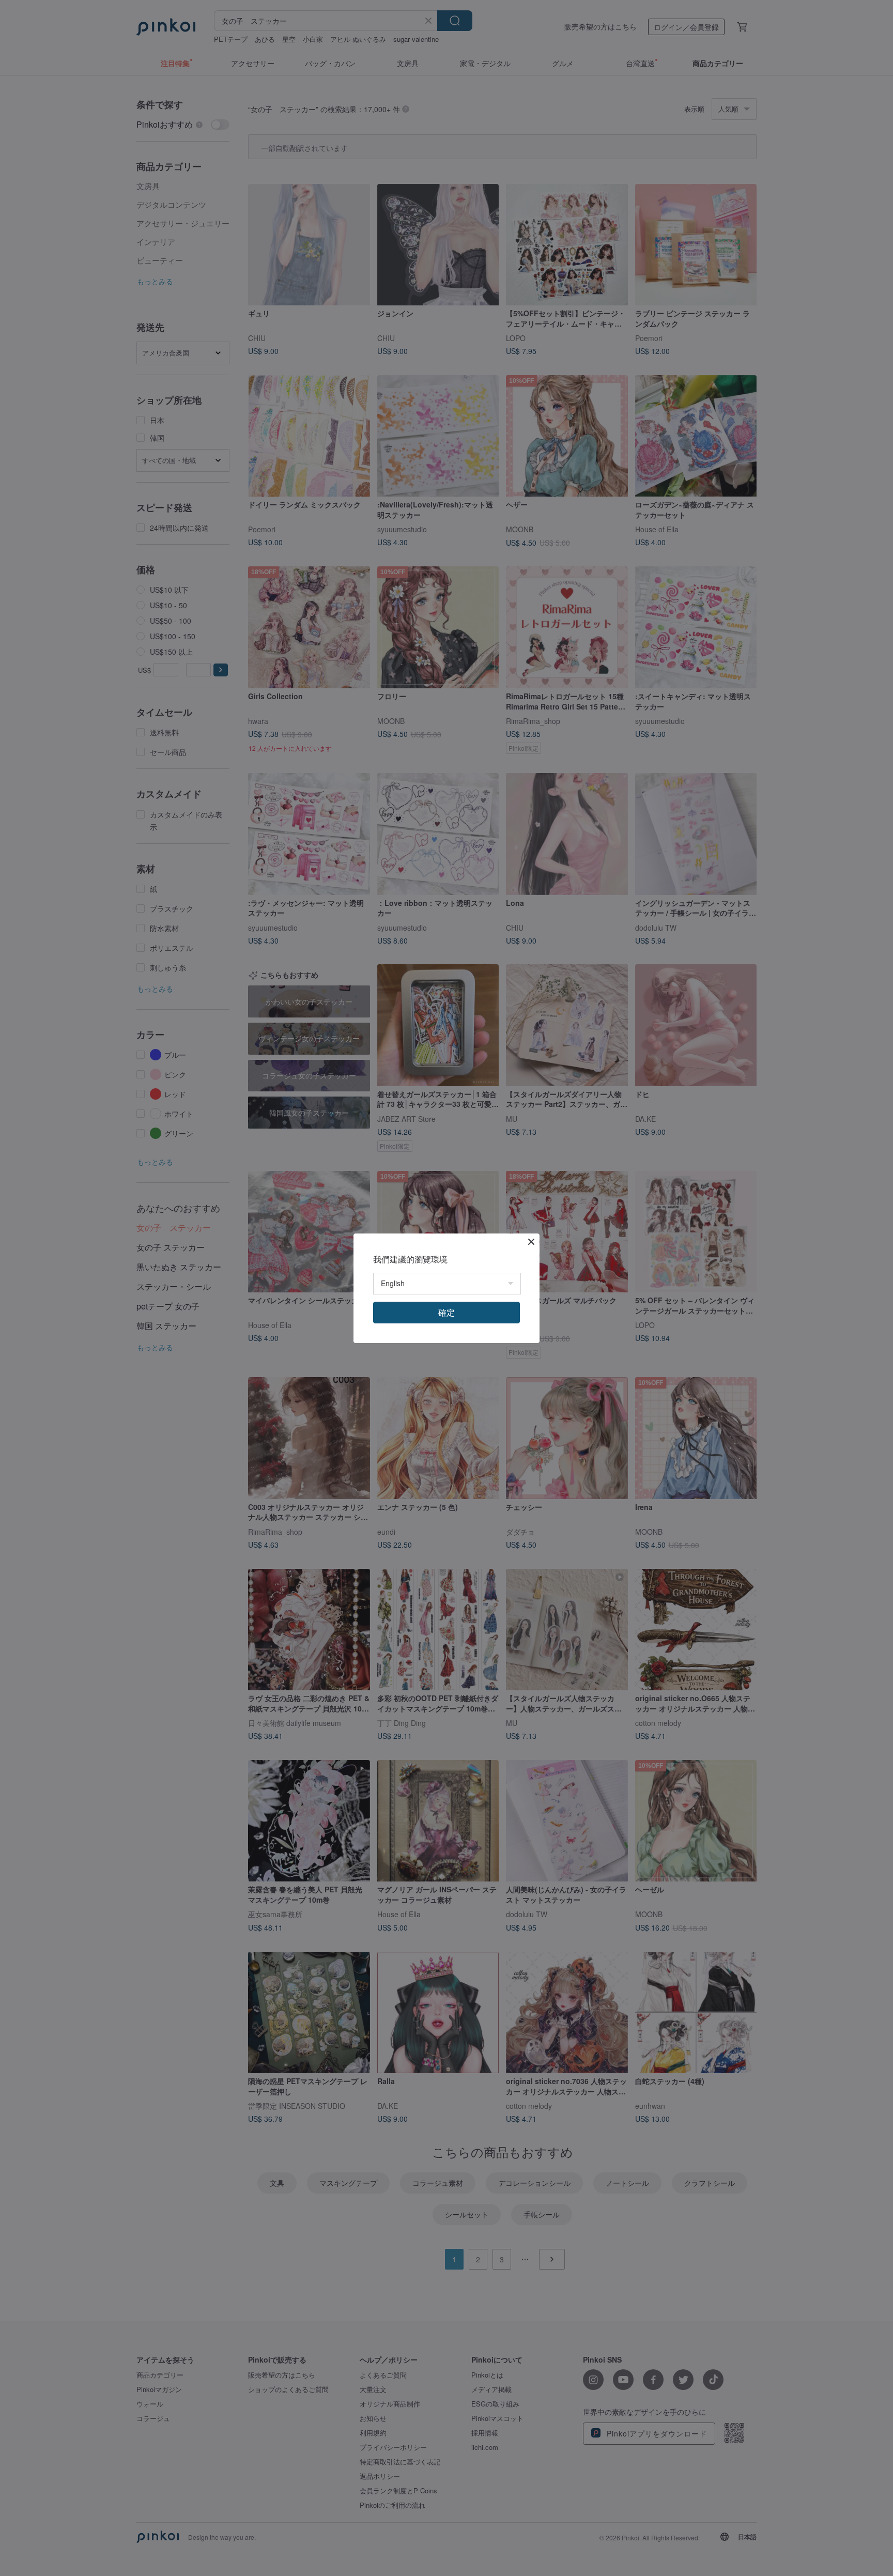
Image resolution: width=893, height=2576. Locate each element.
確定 (446, 1312)
